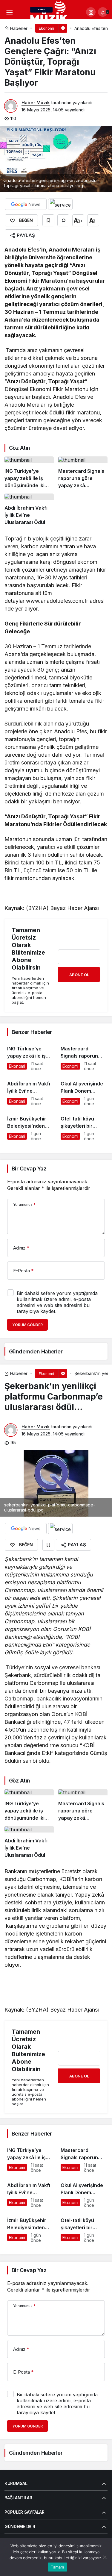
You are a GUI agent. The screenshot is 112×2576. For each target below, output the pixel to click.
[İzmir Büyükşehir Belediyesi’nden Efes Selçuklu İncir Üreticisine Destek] (29, 1126)
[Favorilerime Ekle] (48, 220)
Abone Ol (79, 975)
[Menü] (9, 12)
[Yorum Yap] (63, 220)
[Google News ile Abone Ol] (26, 204)
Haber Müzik (36, 103)
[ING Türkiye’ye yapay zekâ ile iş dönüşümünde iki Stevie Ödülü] (29, 473)
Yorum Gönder (27, 1325)
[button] (91, 12)
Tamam (57, 2567)
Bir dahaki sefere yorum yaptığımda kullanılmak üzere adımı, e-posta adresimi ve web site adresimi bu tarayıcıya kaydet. (57, 1302)
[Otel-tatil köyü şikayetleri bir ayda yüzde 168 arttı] (83, 1126)
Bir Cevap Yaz (29, 1169)
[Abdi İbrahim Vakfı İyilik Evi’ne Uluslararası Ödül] (29, 510)
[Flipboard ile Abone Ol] (60, 204)
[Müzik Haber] (50, 13)
